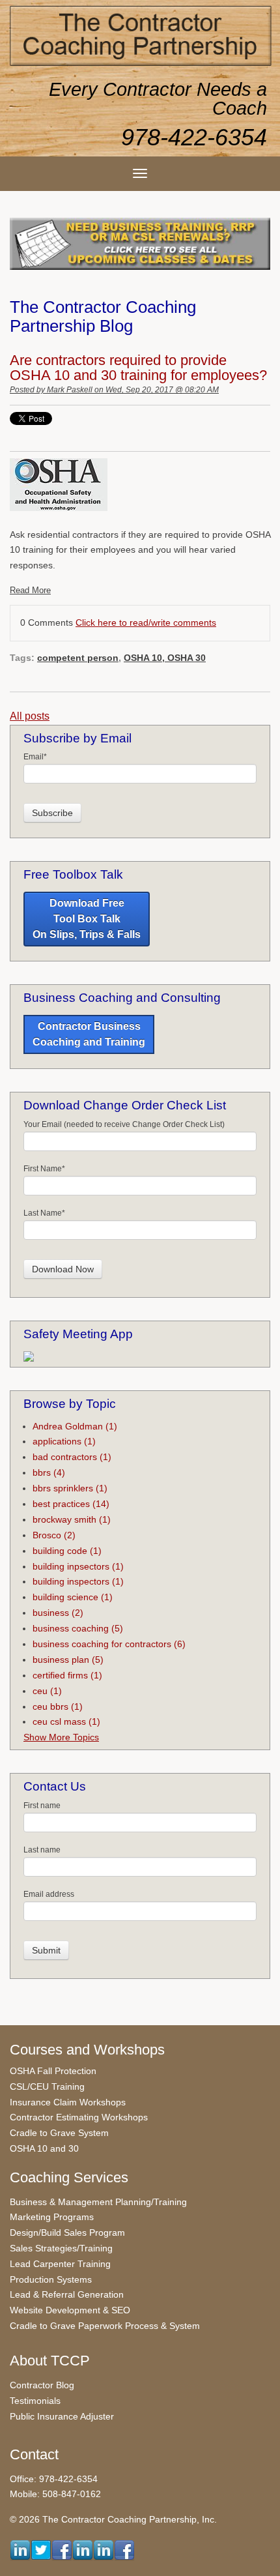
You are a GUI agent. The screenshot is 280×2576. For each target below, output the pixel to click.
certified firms (67, 1675)
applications (64, 1441)
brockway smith (72, 1519)
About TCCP (50, 2361)
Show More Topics (61, 1737)
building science (73, 1597)
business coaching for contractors (109, 1644)
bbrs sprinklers (70, 1488)
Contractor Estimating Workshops (79, 2117)
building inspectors (78, 1581)
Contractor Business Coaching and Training (89, 1034)
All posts (30, 716)
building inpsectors (78, 1566)
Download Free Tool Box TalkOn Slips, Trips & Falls (87, 919)
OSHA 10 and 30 (44, 2148)
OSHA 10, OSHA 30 (165, 658)
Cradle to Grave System (59, 2133)
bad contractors (72, 1457)
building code (67, 1551)
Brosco (54, 1535)
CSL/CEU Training (47, 2086)
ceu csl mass (66, 1721)
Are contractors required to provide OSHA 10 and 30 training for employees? (138, 368)
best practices (71, 1504)
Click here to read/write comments (146, 622)
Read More (30, 590)
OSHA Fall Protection (53, 2071)
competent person (78, 658)
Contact (34, 2454)
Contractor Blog (42, 2385)
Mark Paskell (70, 390)
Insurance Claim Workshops (68, 2102)
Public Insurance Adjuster (62, 2416)
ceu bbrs (58, 1706)
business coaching (78, 1628)
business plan (68, 1660)
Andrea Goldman (75, 1426)
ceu (47, 1691)
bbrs (49, 1472)
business (58, 1613)
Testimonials (35, 2401)
